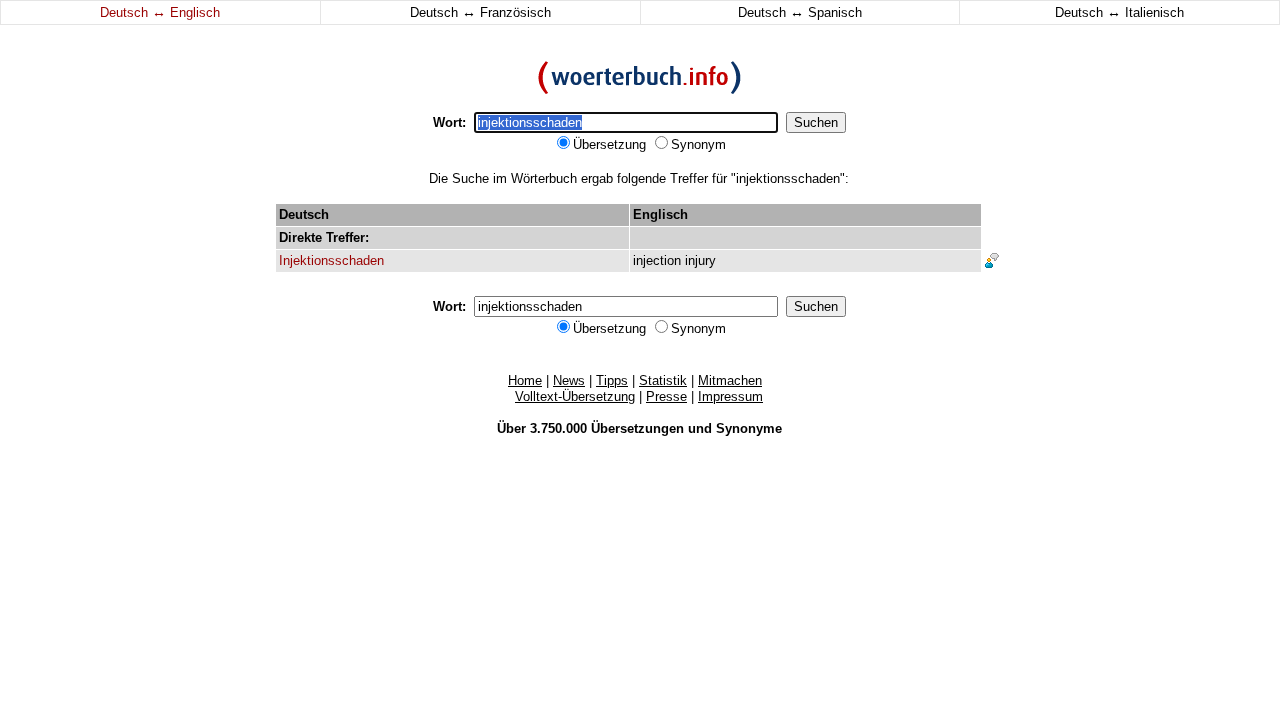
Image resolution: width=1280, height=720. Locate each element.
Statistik (663, 380)
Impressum (730, 396)
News (569, 380)
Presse (666, 396)
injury (700, 260)
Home (525, 380)
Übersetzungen (637, 428)
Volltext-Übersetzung (575, 396)
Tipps (612, 380)
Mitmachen (730, 380)
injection (657, 260)
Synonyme (749, 428)
